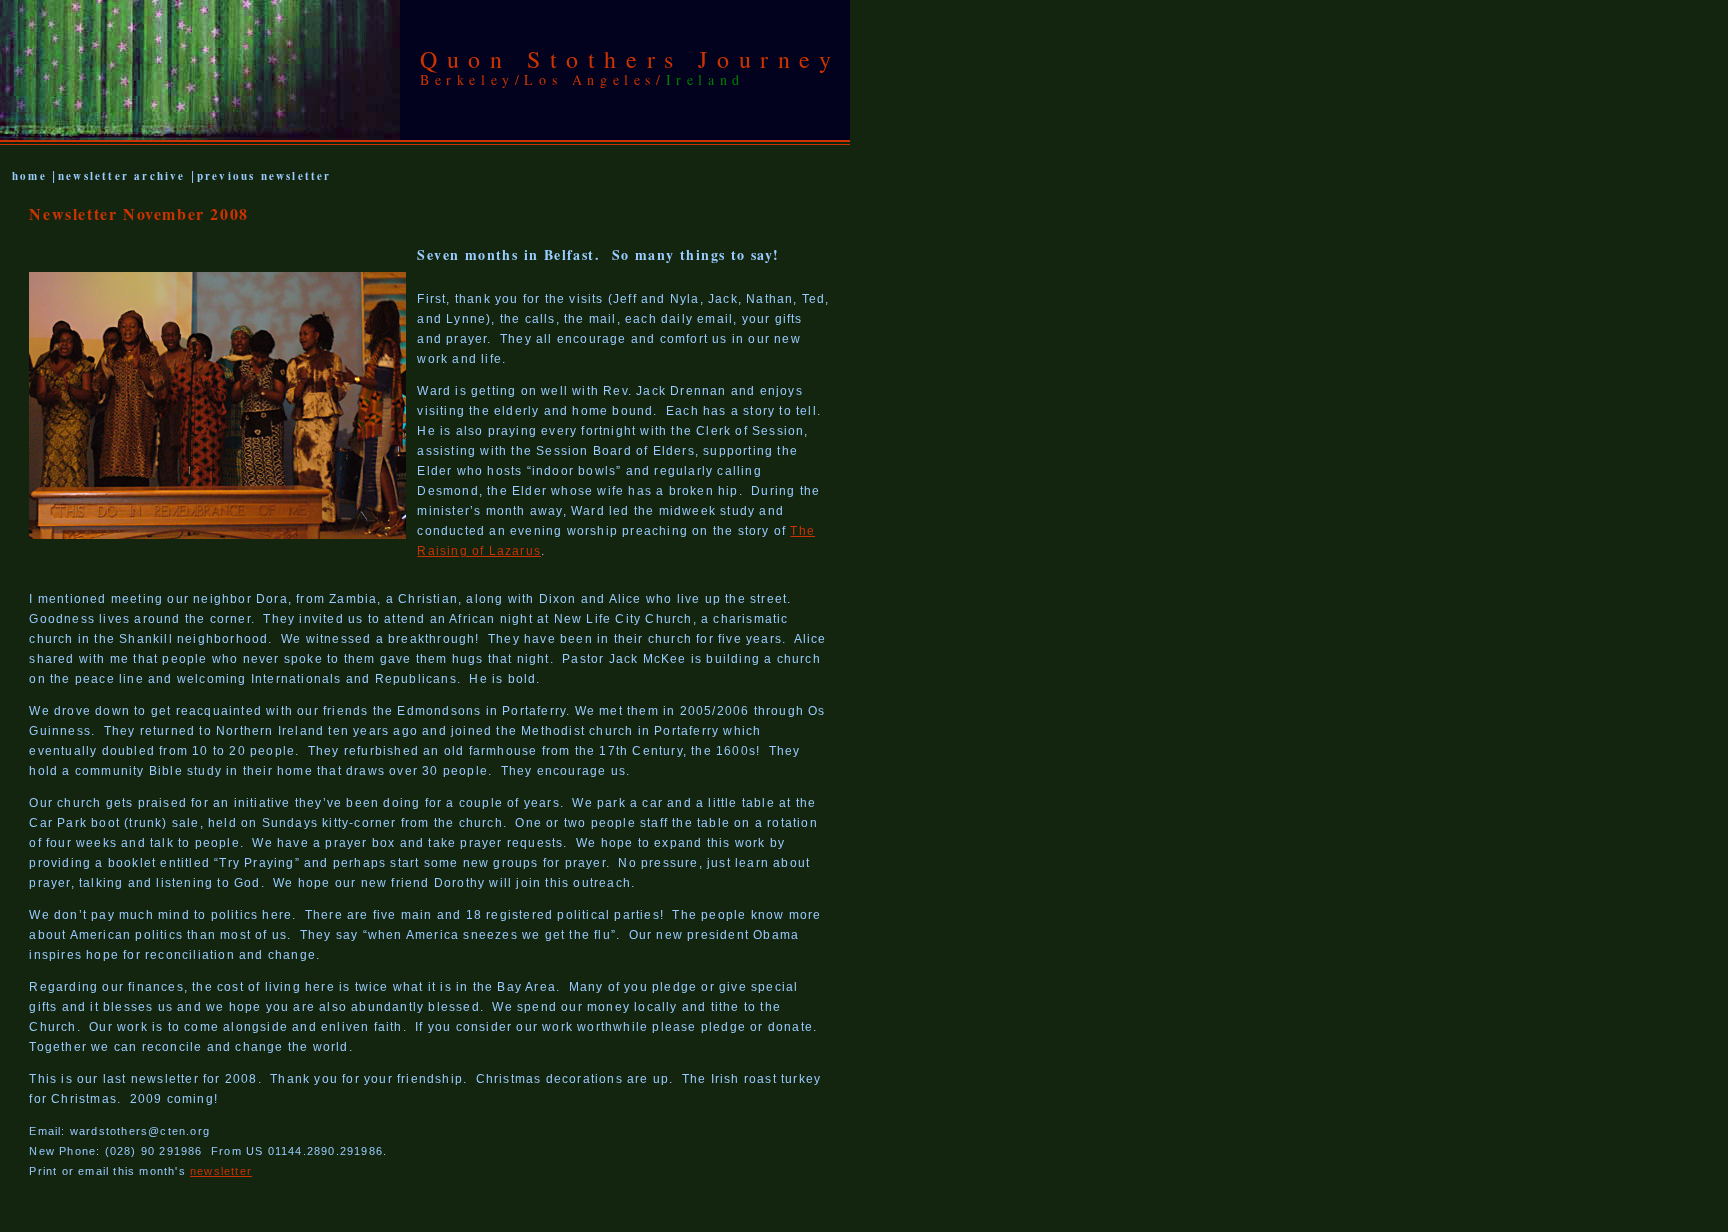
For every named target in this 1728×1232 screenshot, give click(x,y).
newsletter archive (122, 176)
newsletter (221, 1171)
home (32, 176)
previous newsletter (264, 176)
